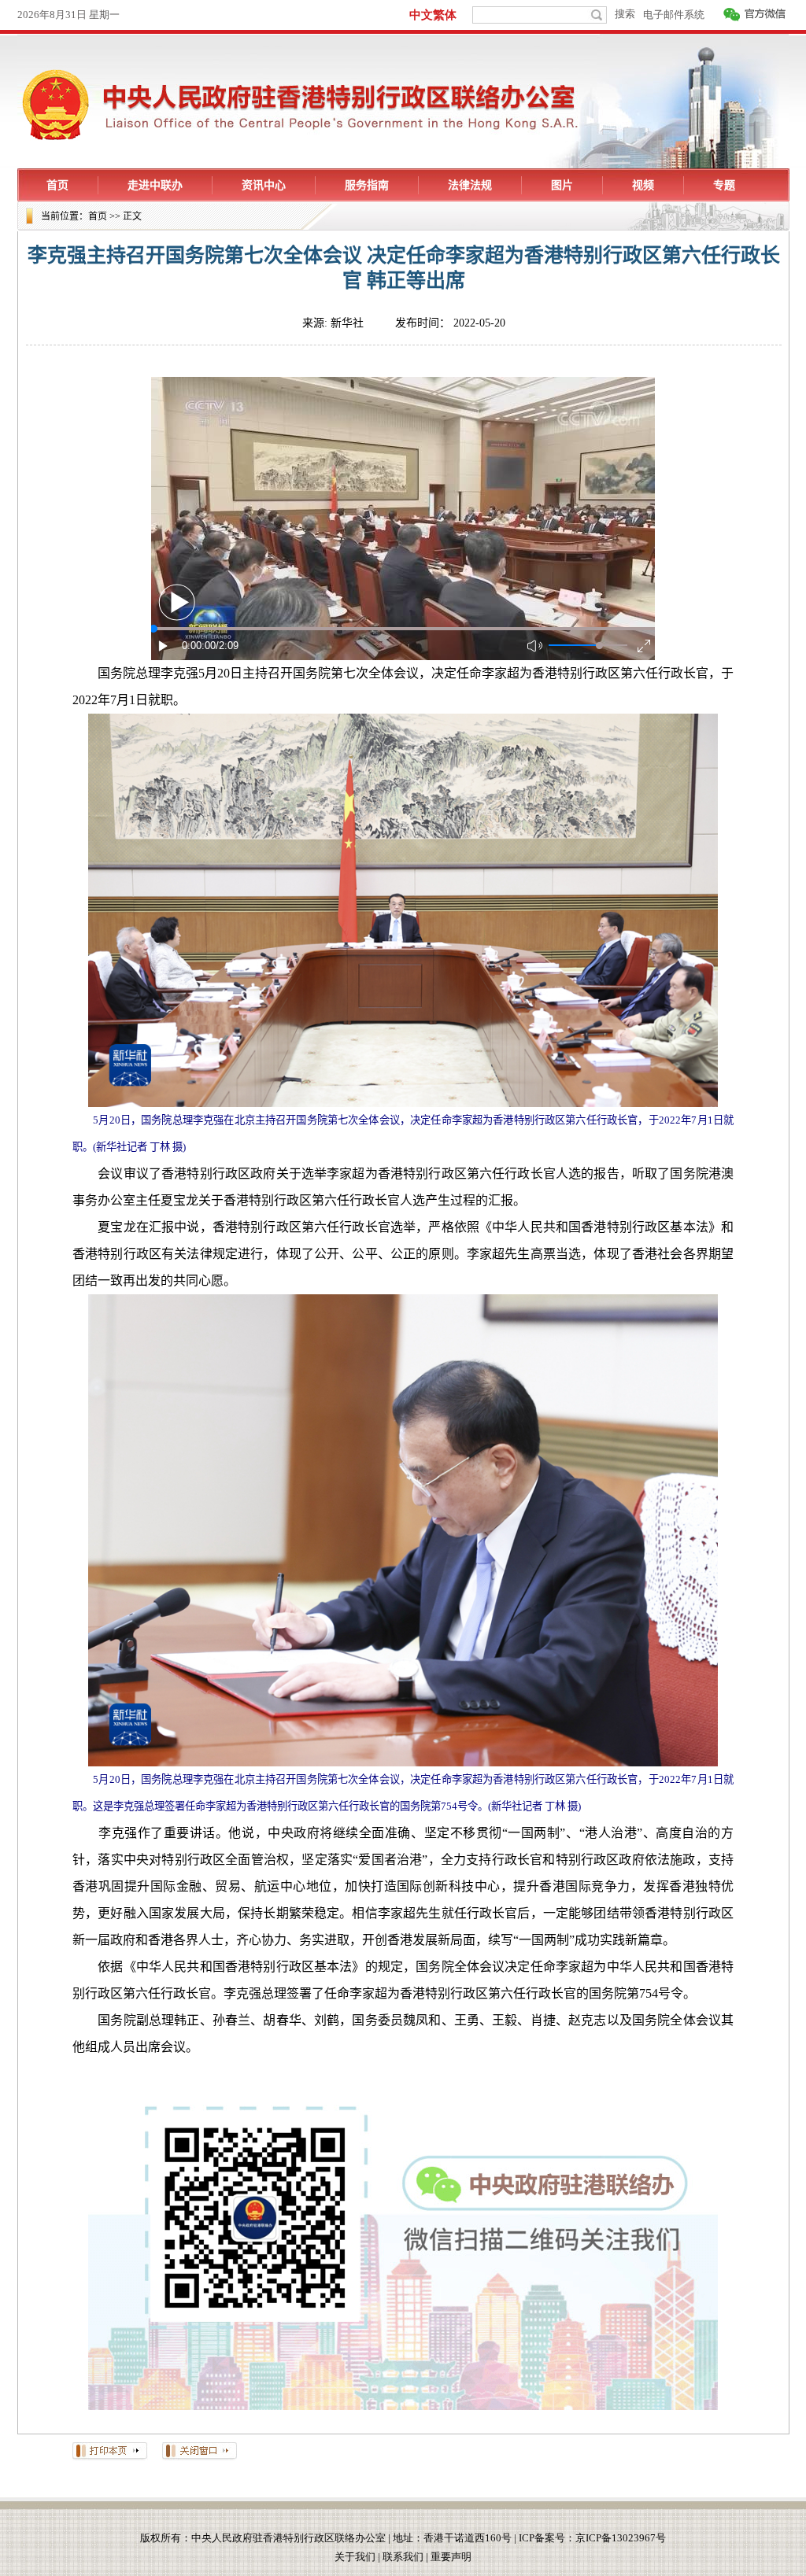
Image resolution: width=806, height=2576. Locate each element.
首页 (98, 216)
